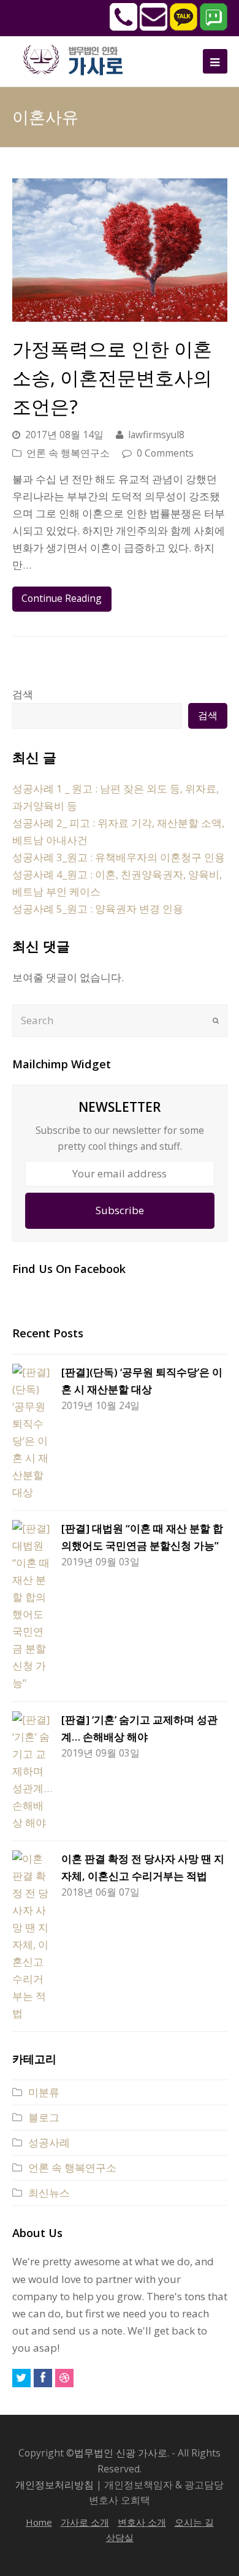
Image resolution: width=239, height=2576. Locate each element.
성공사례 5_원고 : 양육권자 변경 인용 (98, 909)
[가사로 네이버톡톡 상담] (214, 27)
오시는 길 (194, 2522)
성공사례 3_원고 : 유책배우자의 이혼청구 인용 (119, 857)
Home (39, 2522)
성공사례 (49, 2142)
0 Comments (165, 453)
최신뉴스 (49, 2193)
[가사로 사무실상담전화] (123, 27)
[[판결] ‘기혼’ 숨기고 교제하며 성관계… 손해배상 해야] (32, 1771)
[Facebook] (43, 2378)
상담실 (120, 2537)
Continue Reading (62, 598)
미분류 (44, 2092)
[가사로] (80, 59)
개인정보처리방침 (55, 2485)
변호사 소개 (142, 2522)
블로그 (44, 2117)
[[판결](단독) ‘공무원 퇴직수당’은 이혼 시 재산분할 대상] (32, 1432)
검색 (23, 694)
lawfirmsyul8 (156, 435)
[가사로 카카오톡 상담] (184, 27)
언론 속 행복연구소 (68, 453)
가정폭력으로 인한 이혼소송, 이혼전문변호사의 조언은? (112, 377)
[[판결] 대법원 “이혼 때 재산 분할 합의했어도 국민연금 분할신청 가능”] (32, 1606)
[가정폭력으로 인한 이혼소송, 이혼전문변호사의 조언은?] (120, 250)
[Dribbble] (64, 2378)
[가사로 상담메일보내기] (154, 27)
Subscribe (120, 1210)
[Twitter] (21, 2378)
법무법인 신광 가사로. (122, 2453)
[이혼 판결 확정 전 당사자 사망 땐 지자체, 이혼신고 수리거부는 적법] (32, 1936)
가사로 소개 (85, 2522)
